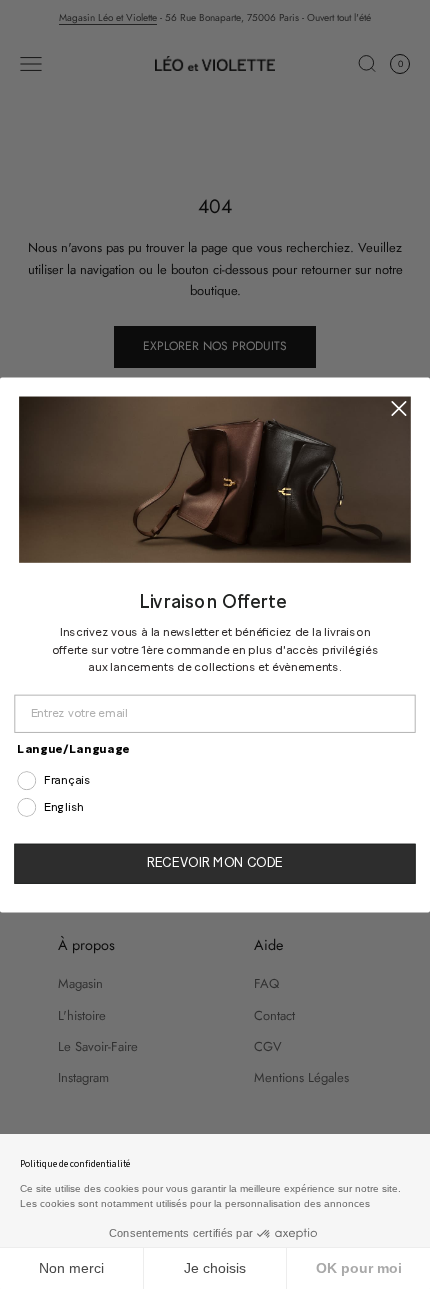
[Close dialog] (398, 407)
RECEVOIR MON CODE (215, 863)
